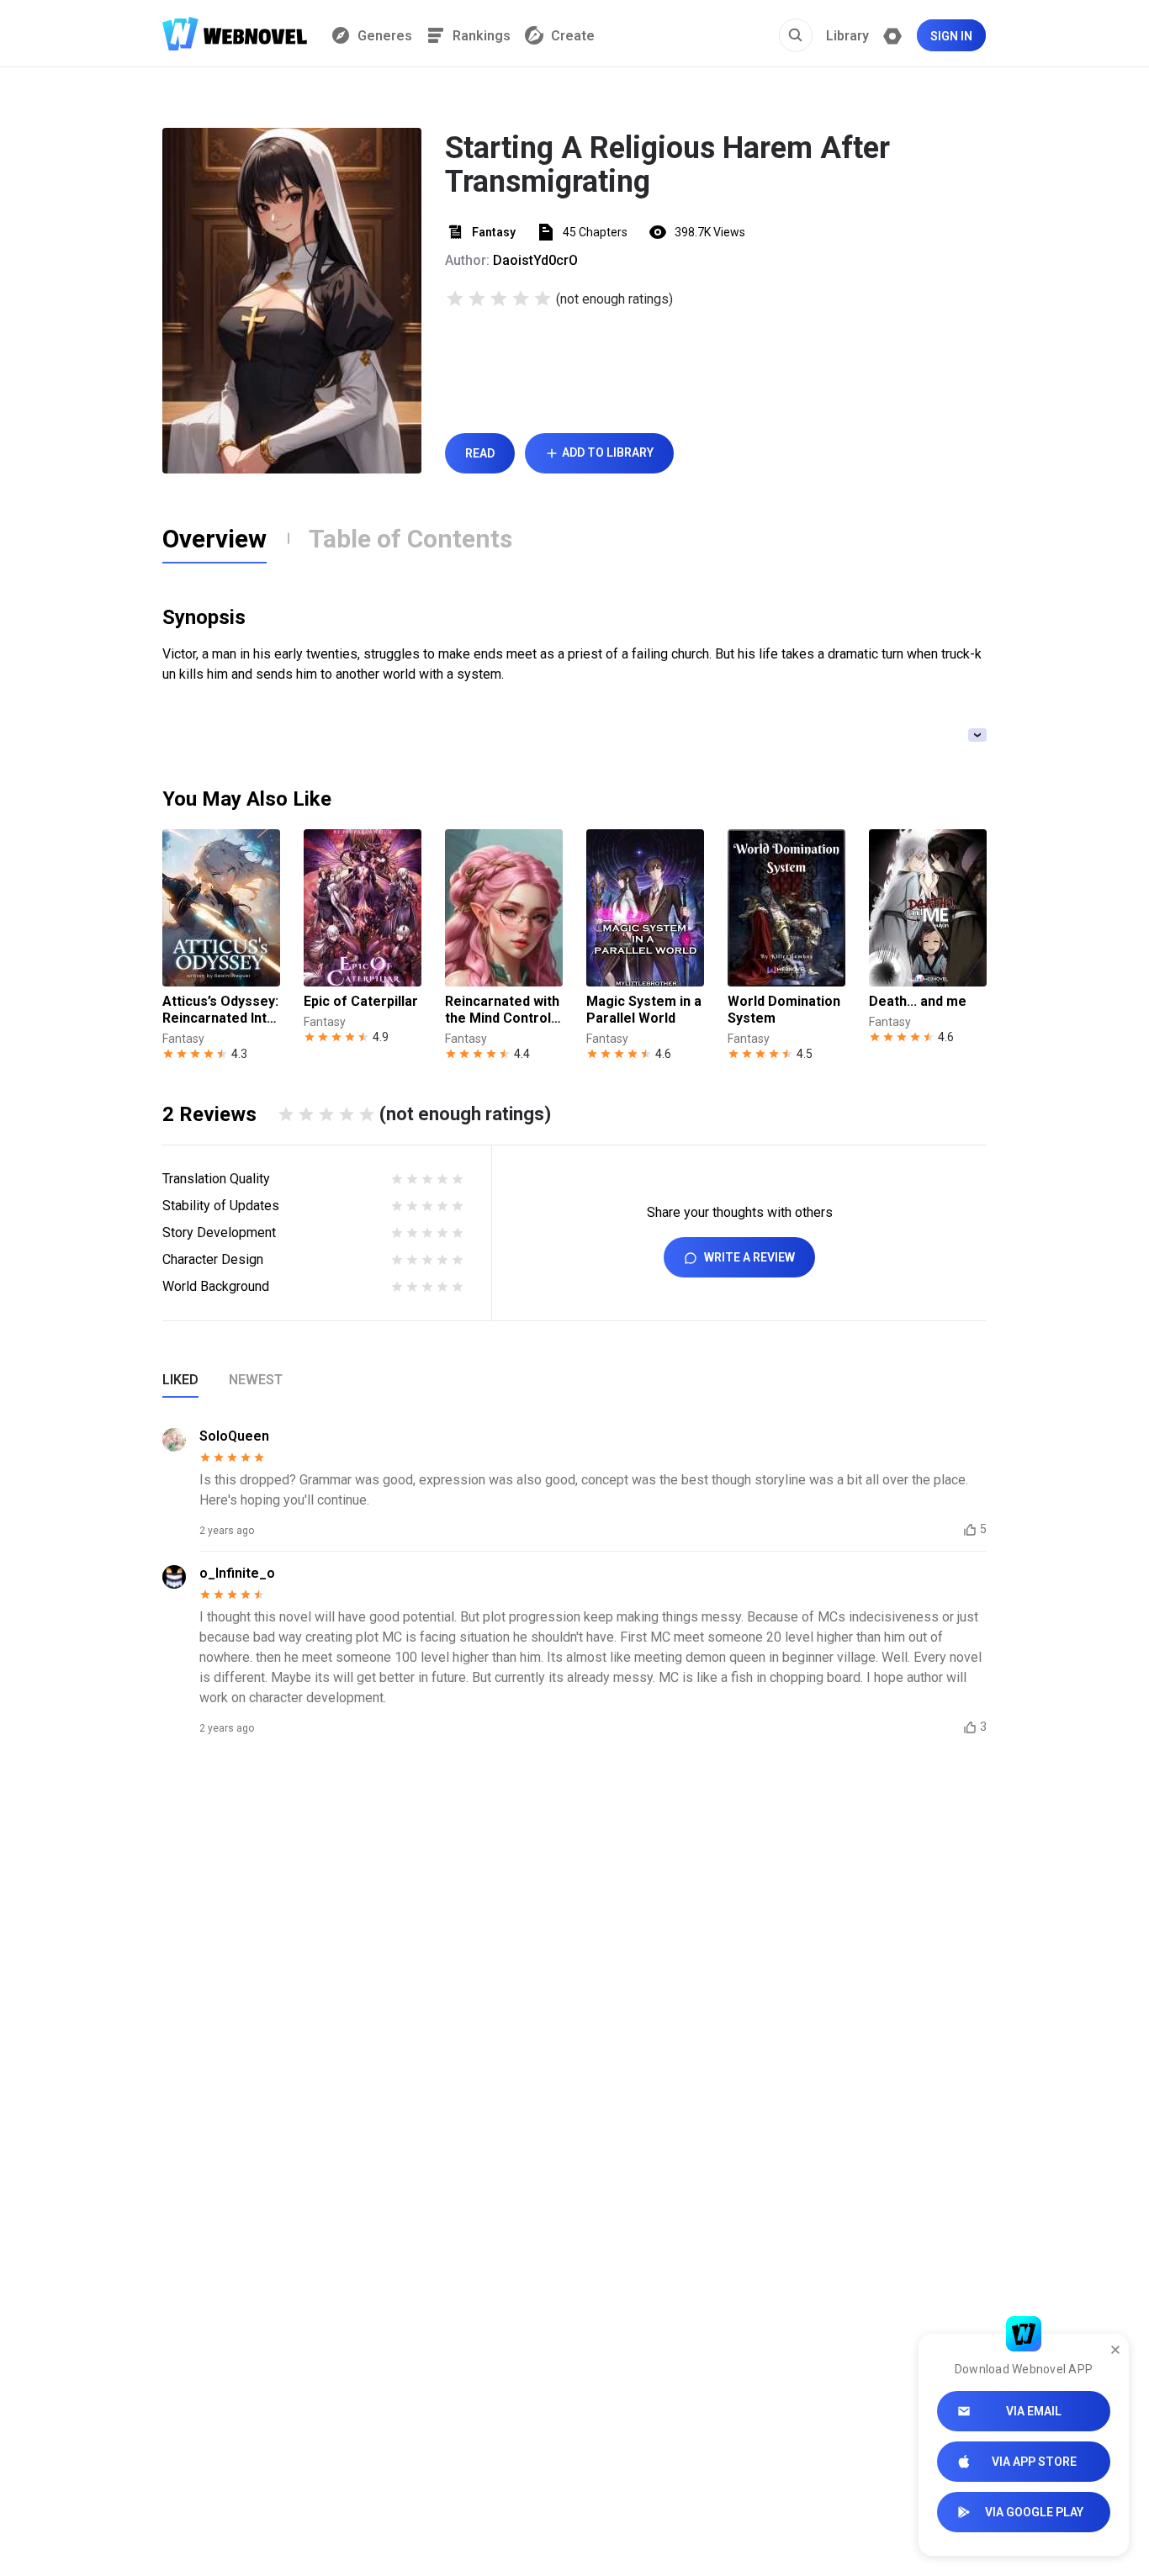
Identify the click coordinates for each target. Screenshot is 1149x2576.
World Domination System (784, 1010)
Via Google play (1034, 2512)
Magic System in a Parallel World (644, 1010)
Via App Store (1034, 2462)
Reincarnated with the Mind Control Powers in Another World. (502, 1010)
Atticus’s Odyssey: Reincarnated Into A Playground (220, 1010)
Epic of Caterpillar (361, 1001)
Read (480, 453)
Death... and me (918, 1001)
